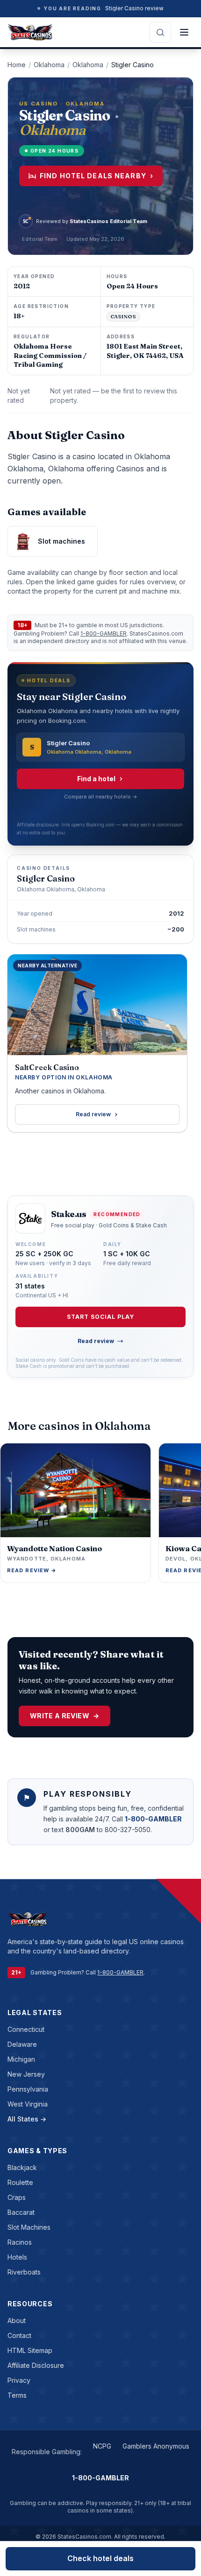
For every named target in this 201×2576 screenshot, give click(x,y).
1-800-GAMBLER (104, 633)
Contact (19, 2335)
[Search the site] (160, 32)
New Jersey (26, 2074)
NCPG (102, 2446)
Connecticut (26, 2029)
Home (17, 65)
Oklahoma (49, 65)
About (17, 2320)
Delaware (22, 2044)
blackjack (22, 2167)
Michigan (21, 2059)
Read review (93, 1114)
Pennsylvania (28, 2089)
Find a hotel (96, 779)
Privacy (19, 2380)
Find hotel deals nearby (97, 176)
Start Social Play (100, 1317)
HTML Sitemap (30, 2350)
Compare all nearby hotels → (101, 797)
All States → (27, 2119)
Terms (17, 2395)
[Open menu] (184, 32)
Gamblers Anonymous (156, 2446)
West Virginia (28, 2104)
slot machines (29, 2227)
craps (17, 2197)
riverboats (24, 2272)
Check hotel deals (100, 2558)
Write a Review (65, 1716)
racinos (20, 2242)
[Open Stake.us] (30, 1218)
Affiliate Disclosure (36, 2365)
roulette (20, 2182)
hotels (17, 2257)
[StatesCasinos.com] (30, 32)
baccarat (21, 2212)
